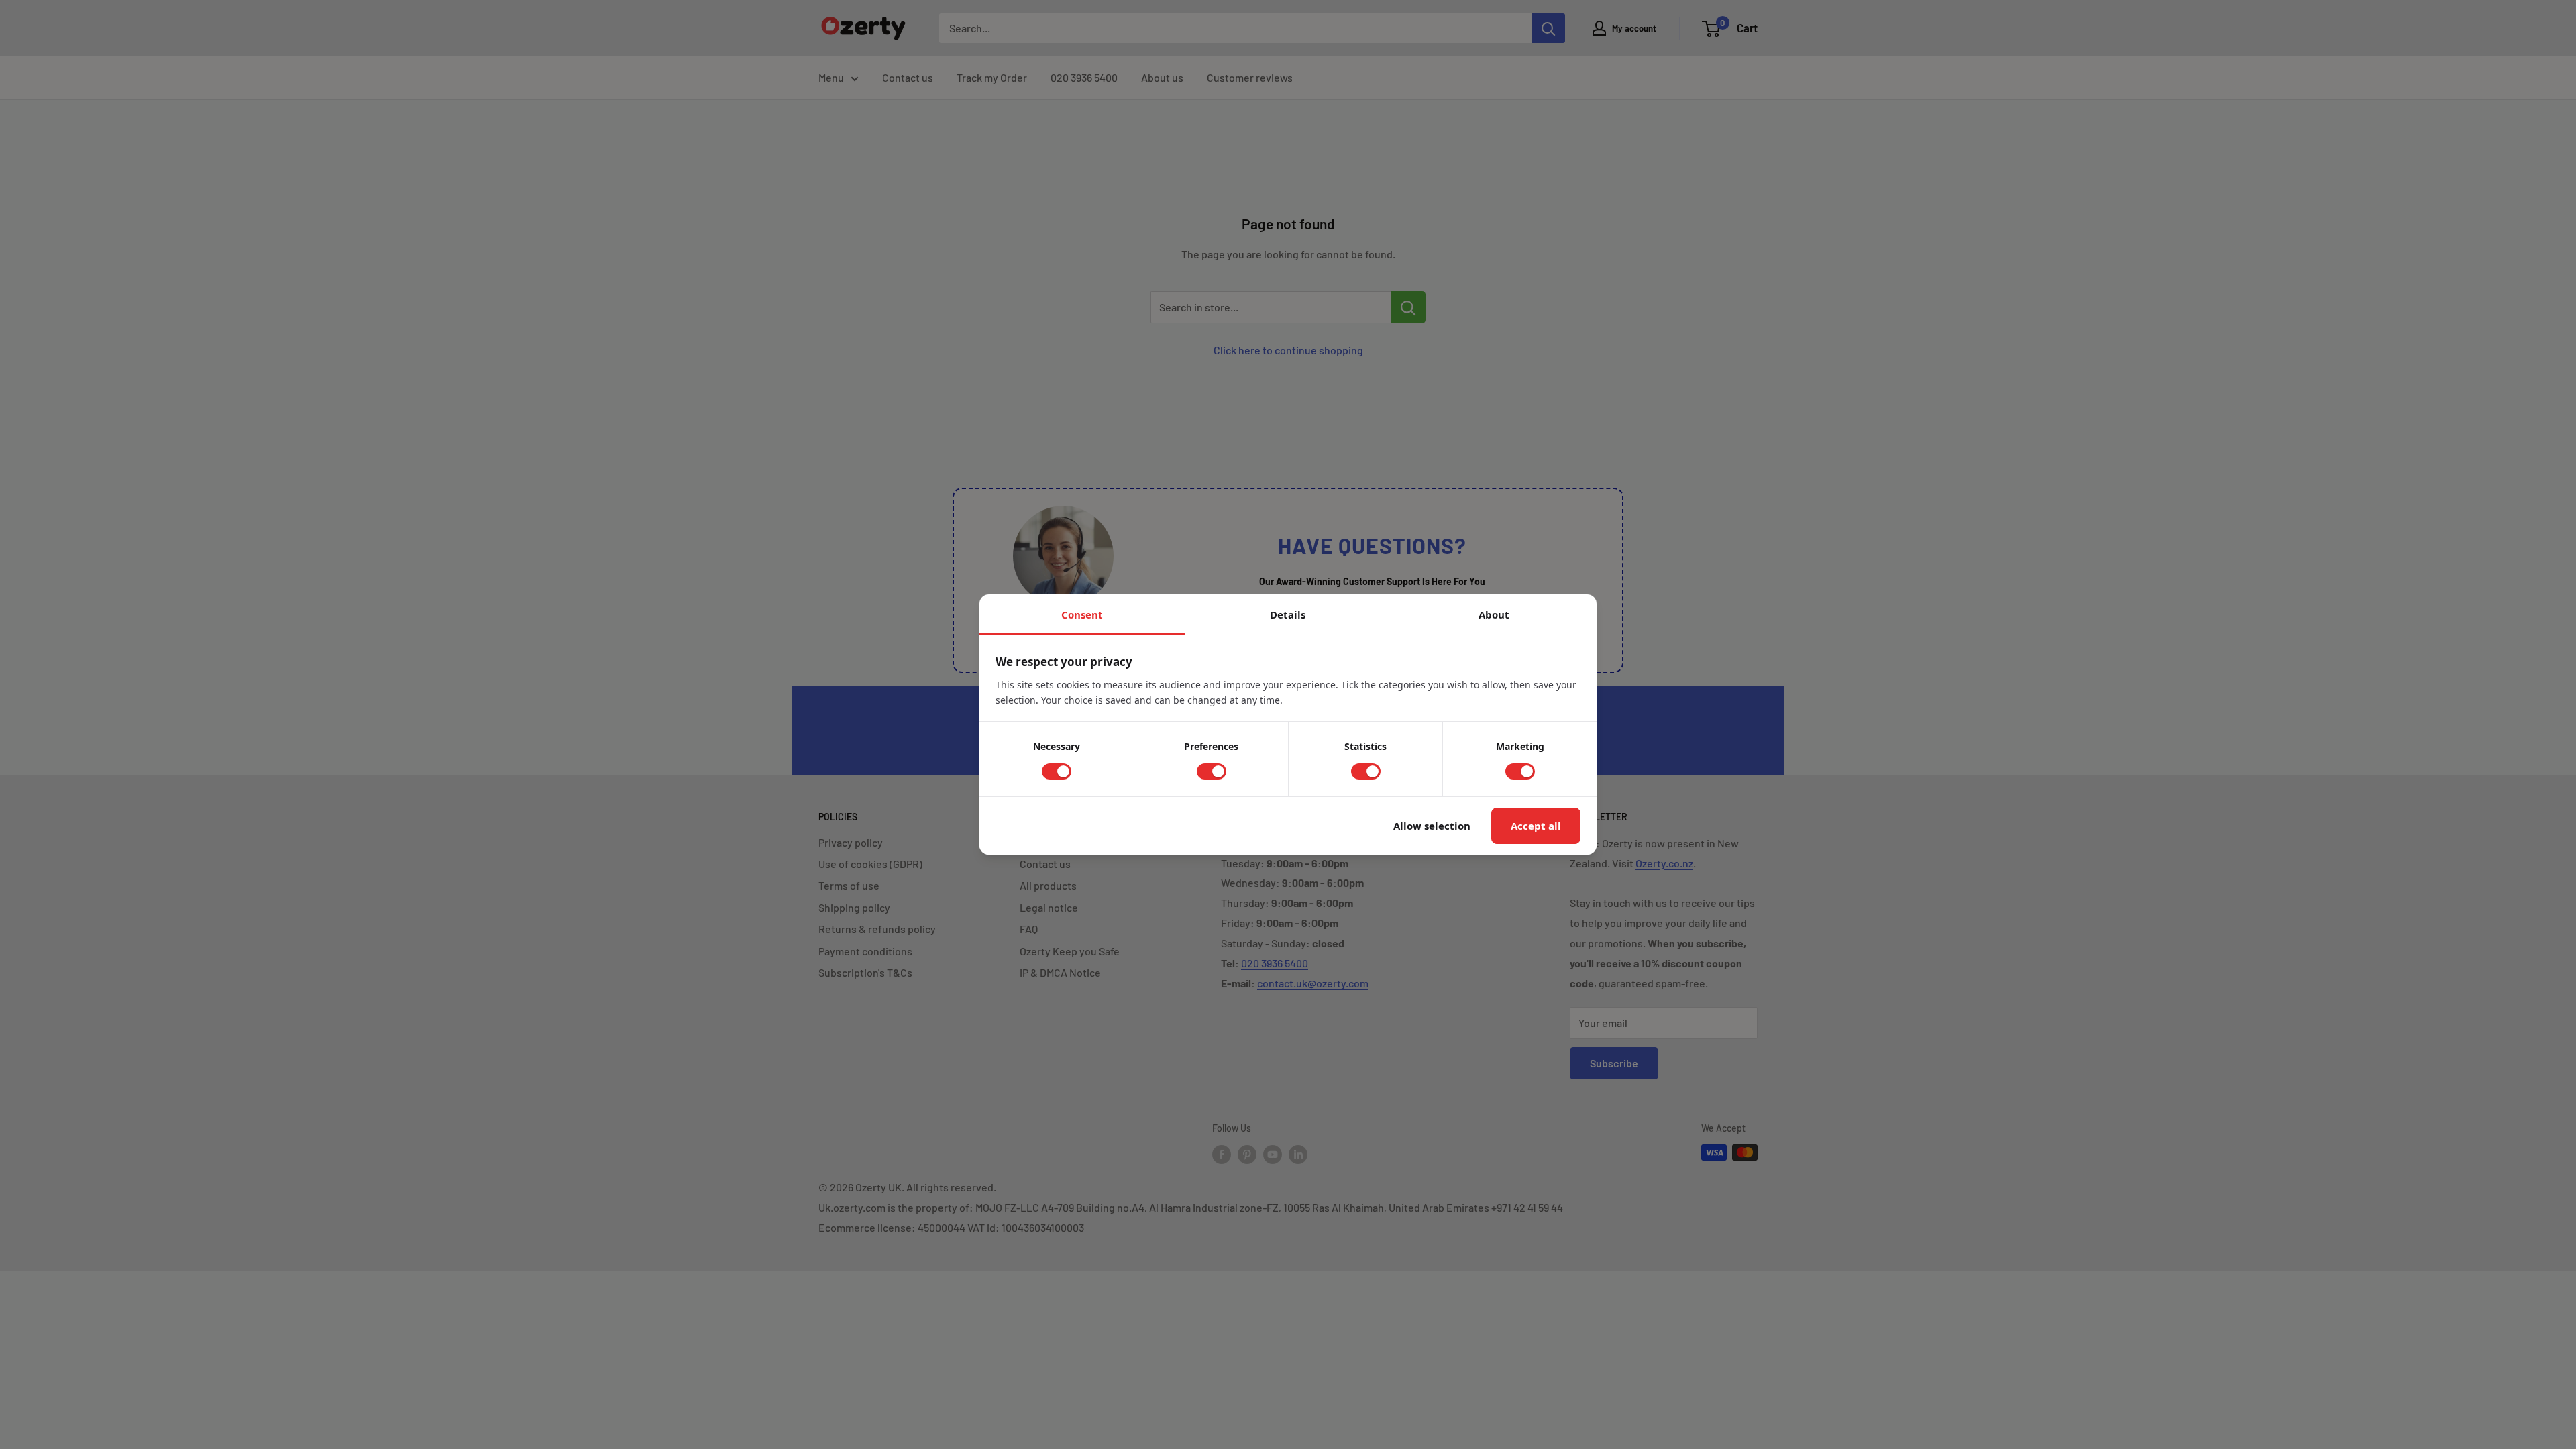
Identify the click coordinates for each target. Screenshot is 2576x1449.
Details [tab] (1288, 614)
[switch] (1057, 771)
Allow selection (1432, 826)
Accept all (1536, 826)
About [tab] (1494, 614)
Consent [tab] (1082, 614)
